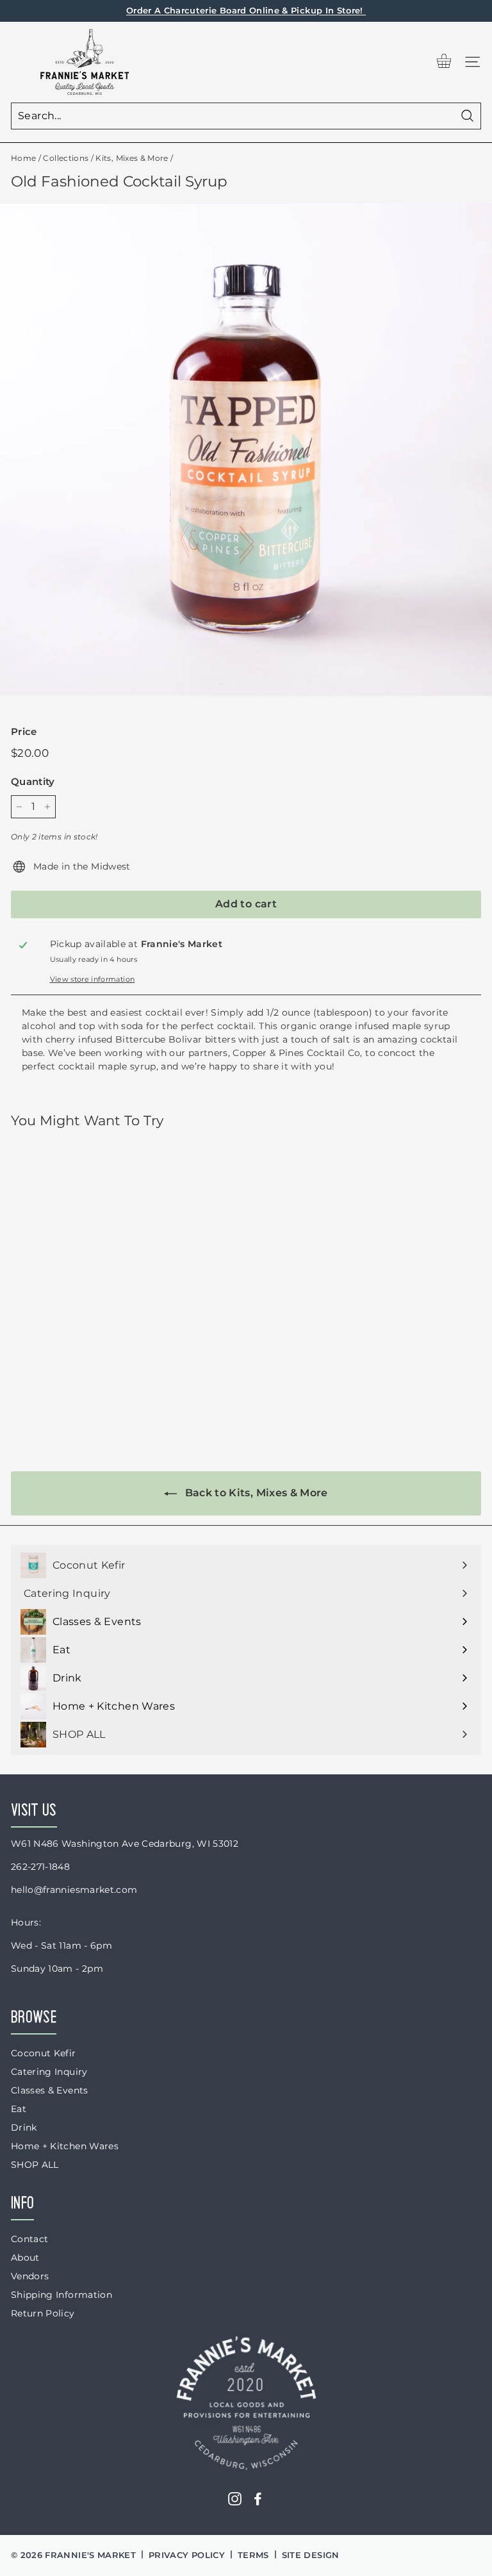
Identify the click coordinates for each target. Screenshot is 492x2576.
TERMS (253, 2555)
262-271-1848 (40, 1867)
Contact (29, 2239)
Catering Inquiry (49, 2072)
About (25, 2258)
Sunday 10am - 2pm (57, 1969)
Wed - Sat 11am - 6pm (61, 1945)
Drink (24, 2127)
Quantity (33, 781)
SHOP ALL (35, 2165)
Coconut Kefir (44, 2053)
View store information (93, 979)
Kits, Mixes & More (132, 158)
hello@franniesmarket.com (74, 1890)
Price (24, 731)
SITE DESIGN (311, 2555)
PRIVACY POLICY (187, 2555)
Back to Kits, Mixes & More (255, 1493)
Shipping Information (61, 2295)
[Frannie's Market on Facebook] (258, 2499)
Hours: (26, 1922)
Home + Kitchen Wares (65, 2146)
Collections (66, 158)
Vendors (30, 2276)
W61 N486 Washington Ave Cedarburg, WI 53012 (125, 1844)
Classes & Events (50, 2090)
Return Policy (43, 2313)
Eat (19, 2109)
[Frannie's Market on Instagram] (235, 2499)
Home (23, 158)
